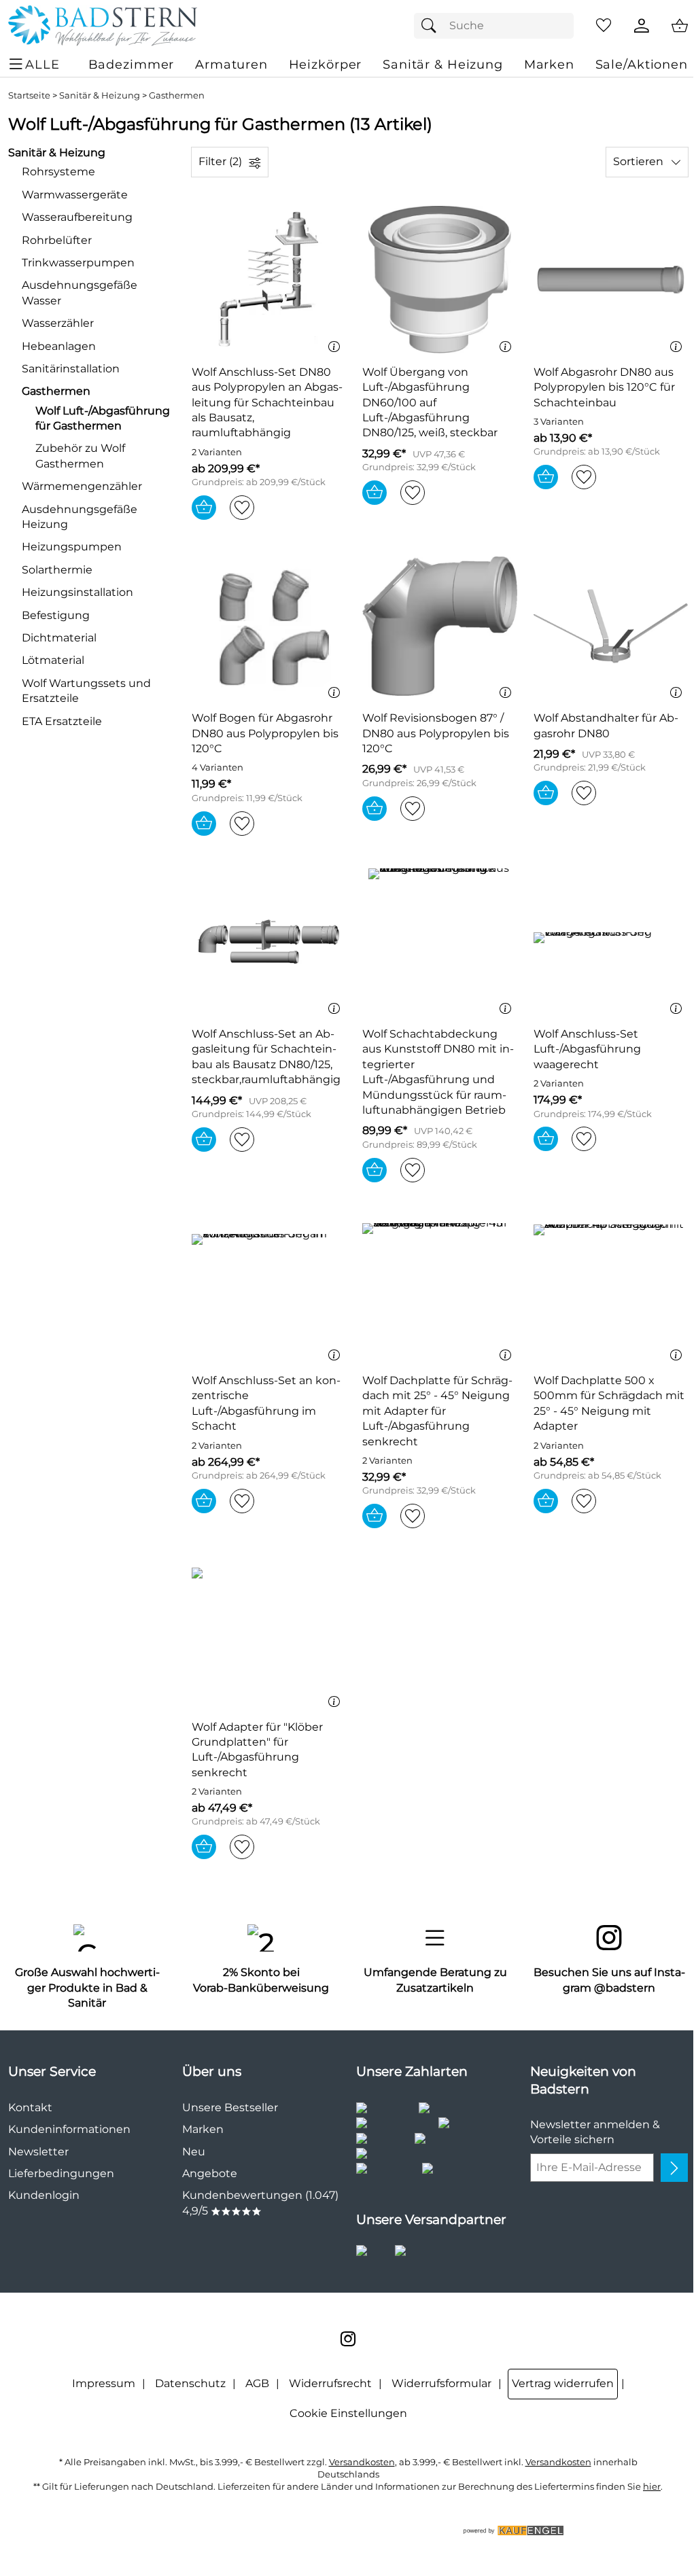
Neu (194, 2152)
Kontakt (30, 2107)
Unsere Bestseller (230, 2107)
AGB (257, 2383)
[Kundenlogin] (642, 26)
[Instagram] (348, 2339)
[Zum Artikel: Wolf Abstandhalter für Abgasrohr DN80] (611, 626)
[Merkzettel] (604, 26)
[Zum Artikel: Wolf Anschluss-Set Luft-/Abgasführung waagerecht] (611, 942)
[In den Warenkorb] (204, 508)
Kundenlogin (44, 2195)
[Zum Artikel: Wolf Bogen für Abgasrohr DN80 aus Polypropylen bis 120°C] (269, 626)
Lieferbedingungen (61, 2173)
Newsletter (38, 2152)
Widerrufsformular (441, 2383)
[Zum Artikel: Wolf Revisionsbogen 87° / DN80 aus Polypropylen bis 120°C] (439, 626)
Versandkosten (362, 2462)
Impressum (104, 2383)
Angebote (210, 2173)
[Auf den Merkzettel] (242, 508)
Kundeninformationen (69, 2129)
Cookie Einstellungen (348, 2413)
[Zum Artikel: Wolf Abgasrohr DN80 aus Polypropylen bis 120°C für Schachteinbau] (611, 280)
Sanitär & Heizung (100, 95)
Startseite (29, 95)
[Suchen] (432, 26)
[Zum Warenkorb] (680, 26)
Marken (203, 2129)
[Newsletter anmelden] (674, 2168)
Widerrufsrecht (330, 2383)
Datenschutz (190, 2383)
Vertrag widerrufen (563, 2383)
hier (652, 2487)
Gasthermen (177, 95)
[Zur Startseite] (103, 26)
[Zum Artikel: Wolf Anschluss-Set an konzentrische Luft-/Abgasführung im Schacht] (269, 1289)
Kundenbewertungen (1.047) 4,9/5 (260, 2203)
